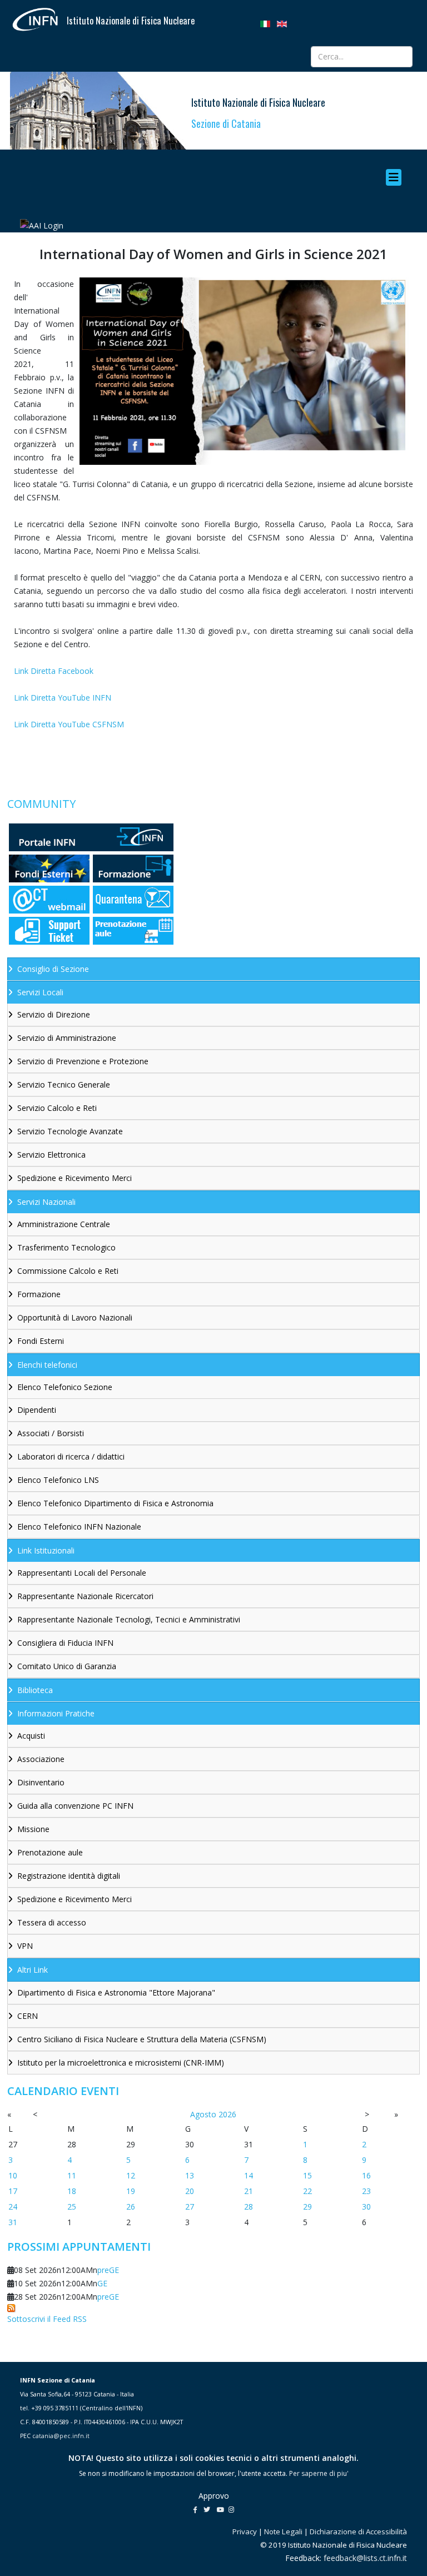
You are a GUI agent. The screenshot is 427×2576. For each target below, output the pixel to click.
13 (190, 2175)
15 (307, 2175)
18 (72, 2191)
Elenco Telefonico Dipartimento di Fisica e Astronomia (115, 1503)
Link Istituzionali (46, 1550)
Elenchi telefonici (47, 1365)
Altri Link (33, 1970)
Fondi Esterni (41, 1341)
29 (307, 2207)
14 (249, 2175)
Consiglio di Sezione (53, 969)
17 (13, 2191)
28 (249, 2207)
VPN (25, 1946)
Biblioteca (35, 1690)
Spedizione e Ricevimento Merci (75, 1178)
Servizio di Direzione (54, 1014)
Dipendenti (37, 1410)
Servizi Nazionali (46, 1202)
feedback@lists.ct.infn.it (365, 2558)
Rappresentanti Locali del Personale (82, 1573)
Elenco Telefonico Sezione (65, 1387)
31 (13, 2222)
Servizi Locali (40, 992)
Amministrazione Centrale (64, 1224)
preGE (108, 2270)
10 (13, 2175)
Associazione (41, 1759)
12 (131, 2175)
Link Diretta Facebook (54, 671)
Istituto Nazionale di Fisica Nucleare (131, 21)
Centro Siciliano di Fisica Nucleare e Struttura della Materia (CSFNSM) (142, 2039)
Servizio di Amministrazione (67, 1038)
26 (131, 2207)
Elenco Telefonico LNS (58, 1480)
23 (366, 2191)
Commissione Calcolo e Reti (68, 1271)
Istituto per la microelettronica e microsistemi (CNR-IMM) (121, 2063)
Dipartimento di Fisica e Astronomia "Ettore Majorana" (116, 1992)
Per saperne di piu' (319, 2473)
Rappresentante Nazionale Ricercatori (85, 1596)
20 (190, 2191)
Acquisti (31, 1736)
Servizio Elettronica (51, 1155)
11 (72, 2175)
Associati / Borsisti (51, 1433)
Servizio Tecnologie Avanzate (70, 1131)
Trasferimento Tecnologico (66, 1247)
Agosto (203, 2114)
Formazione (39, 1294)
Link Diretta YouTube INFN (63, 698)
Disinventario (41, 1782)
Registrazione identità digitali (69, 1876)
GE (102, 2283)
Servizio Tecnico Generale (64, 1084)
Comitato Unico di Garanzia (67, 1666)
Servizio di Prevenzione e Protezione (83, 1061)
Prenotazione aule (50, 1852)
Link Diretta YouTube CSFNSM (69, 724)
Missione (33, 1829)
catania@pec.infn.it (61, 2436)
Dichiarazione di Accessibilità (358, 2532)
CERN (28, 2016)
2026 (227, 2114)
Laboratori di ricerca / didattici (71, 1456)
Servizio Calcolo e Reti (57, 1108)
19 (131, 2191)
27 (190, 2207)
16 (366, 2175)
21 (249, 2191)
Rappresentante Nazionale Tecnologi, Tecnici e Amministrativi (129, 1619)
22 (307, 2191)
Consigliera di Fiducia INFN (65, 1643)
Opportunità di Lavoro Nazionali (75, 1317)
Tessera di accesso (52, 1922)
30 (366, 2207)
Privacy (245, 2532)
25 (72, 2207)
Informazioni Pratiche (56, 1713)
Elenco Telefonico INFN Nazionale (79, 1527)
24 (13, 2207)
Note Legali (283, 2532)
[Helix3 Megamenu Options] (396, 177)
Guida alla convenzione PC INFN (75, 1806)
